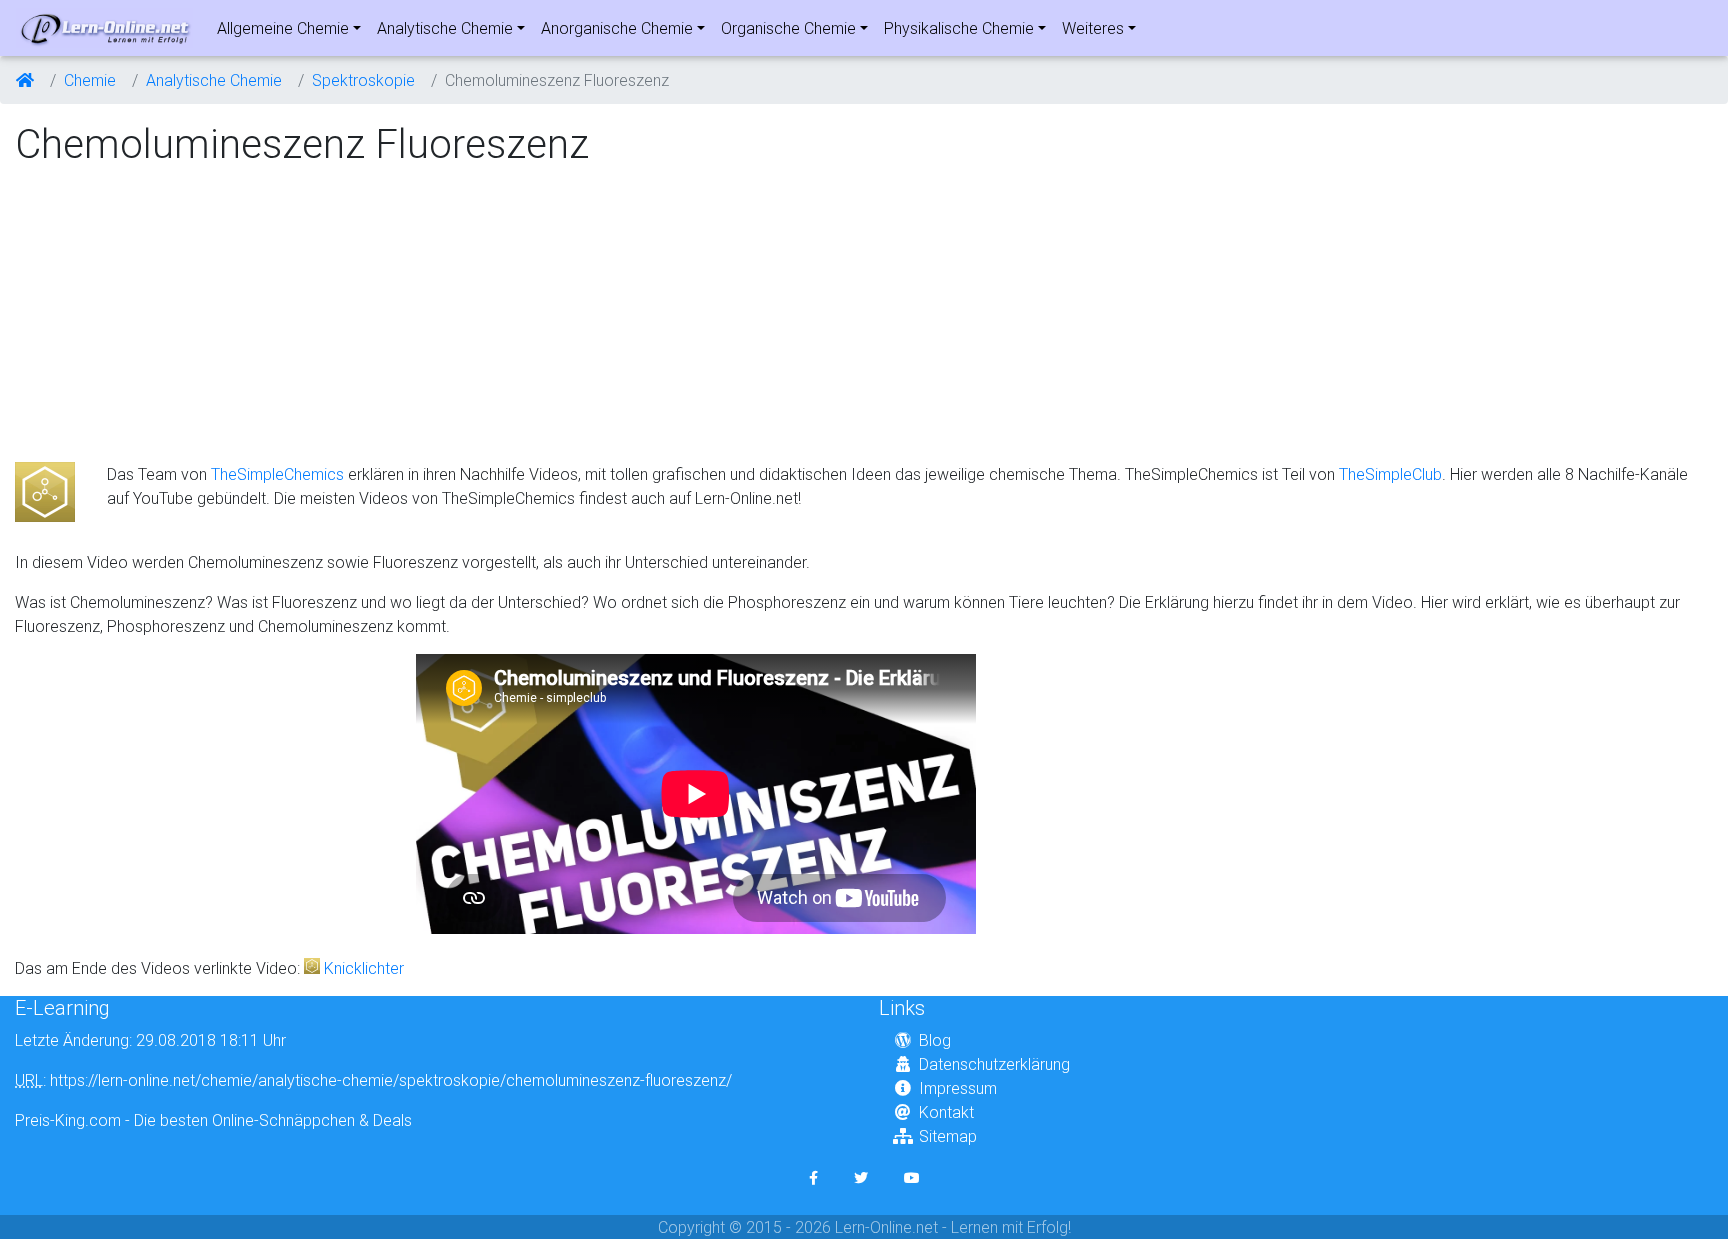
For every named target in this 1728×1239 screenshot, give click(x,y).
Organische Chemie (788, 28)
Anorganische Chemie (617, 28)
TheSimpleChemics (277, 474)
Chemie (90, 80)
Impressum (958, 1088)
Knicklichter (364, 968)
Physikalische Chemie (959, 28)
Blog (935, 1040)
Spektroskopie (363, 80)
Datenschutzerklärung (994, 1064)
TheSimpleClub (1390, 474)
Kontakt (946, 1112)
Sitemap (948, 1136)
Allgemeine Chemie (283, 28)
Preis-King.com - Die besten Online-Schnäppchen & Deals (213, 1120)
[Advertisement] (183, 316)
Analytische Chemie (445, 28)
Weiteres (1093, 28)
